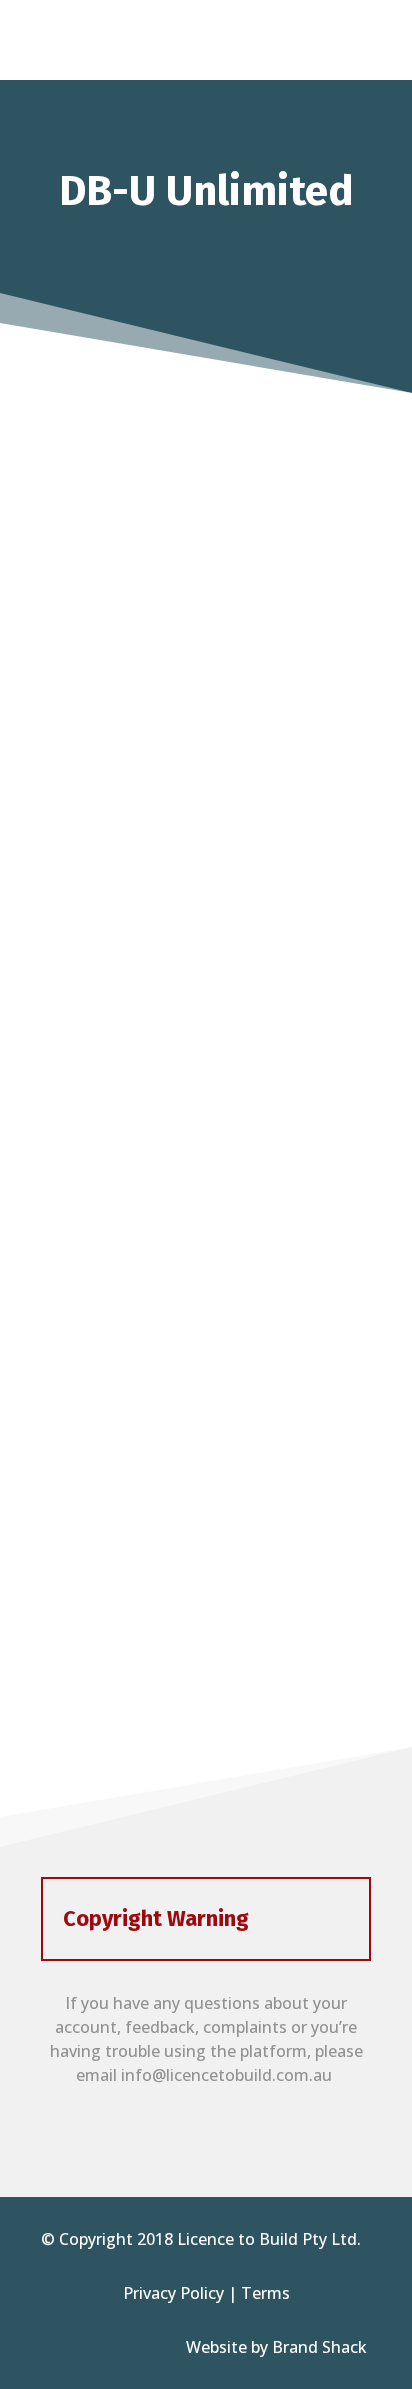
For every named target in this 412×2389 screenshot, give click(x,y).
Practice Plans (206, 986)
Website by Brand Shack (278, 2347)
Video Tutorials (206, 588)
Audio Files (206, 787)
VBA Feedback (206, 1384)
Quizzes (206, 1185)
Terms (265, 2293)
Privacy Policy (173, 2293)
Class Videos (206, 1583)
